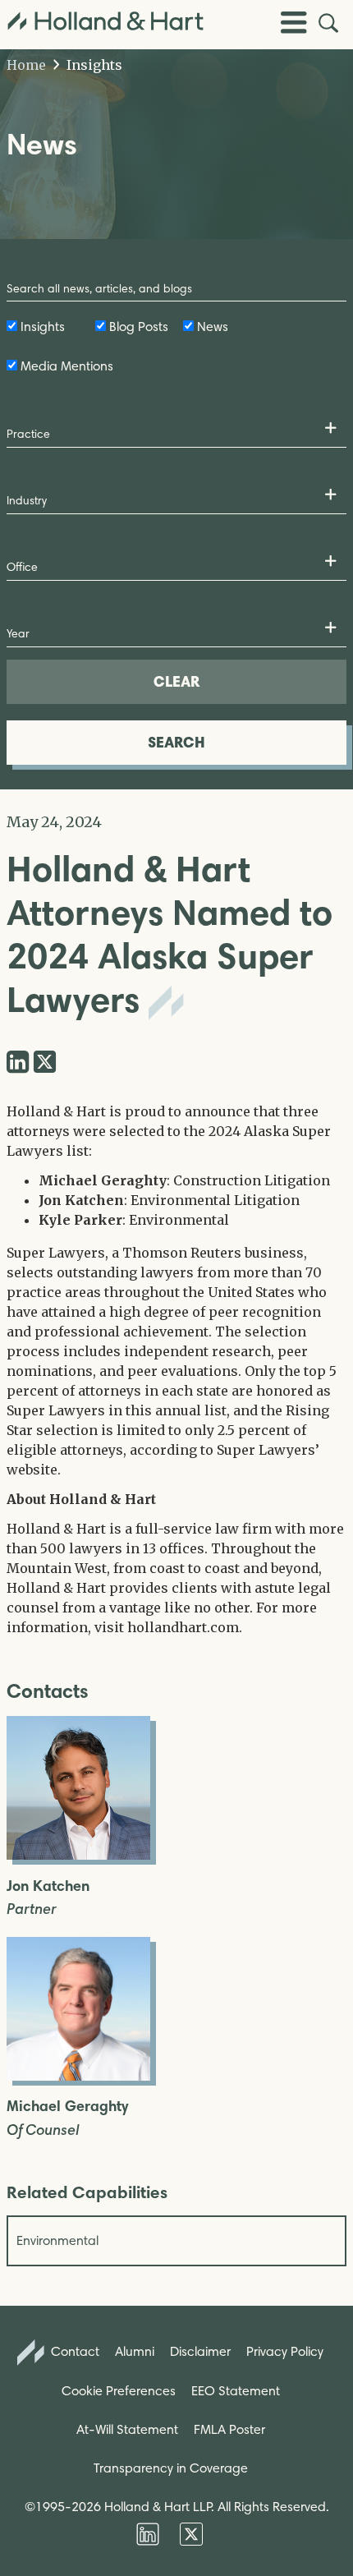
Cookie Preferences (119, 2391)
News (213, 327)
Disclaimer (200, 2351)
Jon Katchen (48, 1886)
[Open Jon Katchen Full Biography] (78, 1855)
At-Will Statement (127, 2429)
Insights (93, 65)
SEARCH (176, 742)
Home (26, 65)
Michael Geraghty (67, 2107)
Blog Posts (139, 327)
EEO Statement (236, 2391)
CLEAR (176, 681)
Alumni (135, 2351)
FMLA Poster (229, 2429)
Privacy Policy (285, 2351)
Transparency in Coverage (171, 2468)
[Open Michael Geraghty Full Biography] (78, 2076)
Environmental (57, 2240)
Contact (73, 2351)
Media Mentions (67, 366)
